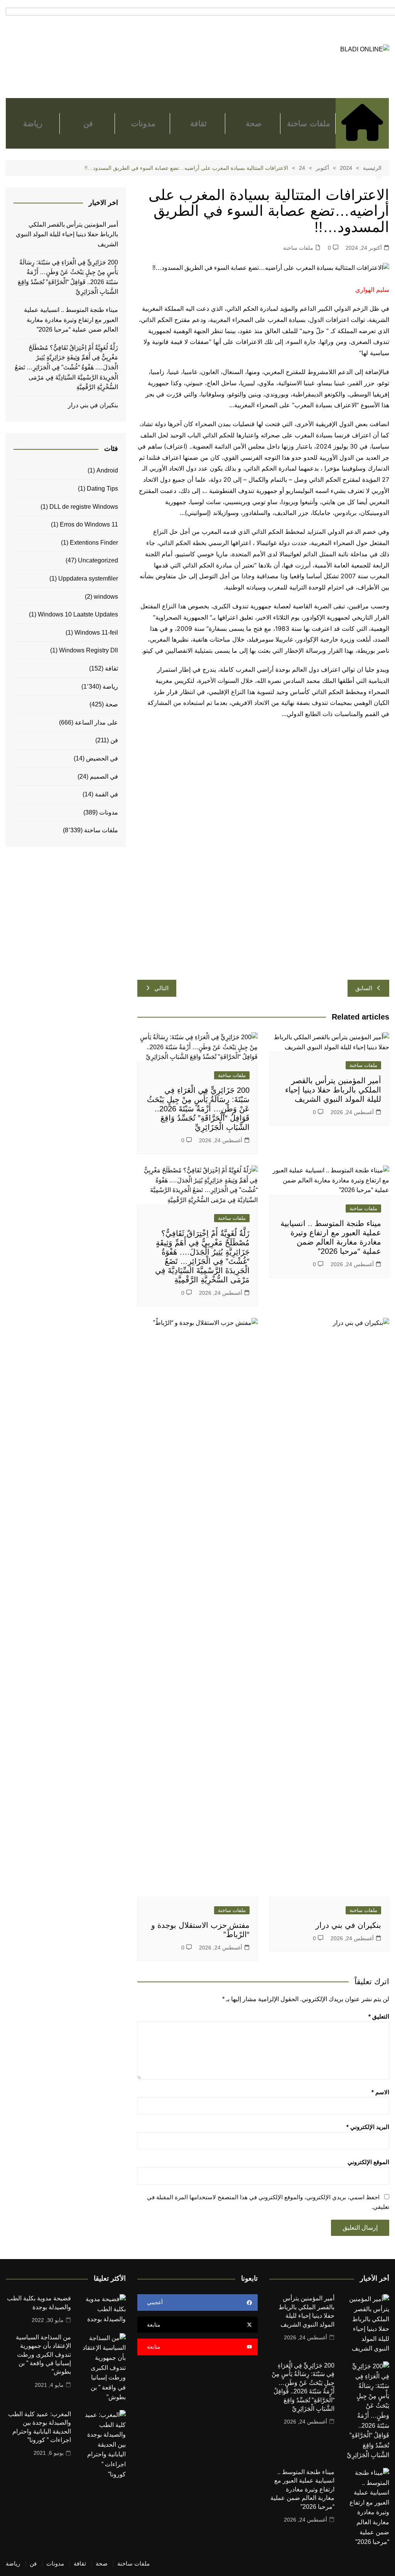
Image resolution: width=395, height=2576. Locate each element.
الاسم (380, 2092)
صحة (254, 124)
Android (107, 470)
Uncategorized (98, 560)
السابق (364, 988)
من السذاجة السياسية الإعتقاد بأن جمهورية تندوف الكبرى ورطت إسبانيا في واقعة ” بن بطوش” (43, 2355)
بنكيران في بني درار (348, 1925)
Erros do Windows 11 (89, 524)
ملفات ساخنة (308, 124)
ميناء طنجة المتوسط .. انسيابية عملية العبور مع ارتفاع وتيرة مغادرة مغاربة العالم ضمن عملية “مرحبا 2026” (71, 320)
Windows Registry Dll (89, 650)
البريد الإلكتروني (368, 2127)
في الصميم (104, 777)
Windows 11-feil (96, 633)
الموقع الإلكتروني (368, 2162)
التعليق (379, 2016)
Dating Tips (102, 489)
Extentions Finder (94, 543)
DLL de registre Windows (84, 507)
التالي (161, 988)
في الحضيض (102, 758)
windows (106, 597)
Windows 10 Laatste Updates (78, 614)
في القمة (106, 794)
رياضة (33, 124)
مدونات (143, 124)
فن (88, 124)
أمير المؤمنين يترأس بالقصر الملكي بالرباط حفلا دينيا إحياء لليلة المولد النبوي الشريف (333, 1090)
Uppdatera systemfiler (88, 578)
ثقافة (198, 124)
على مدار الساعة (96, 722)
